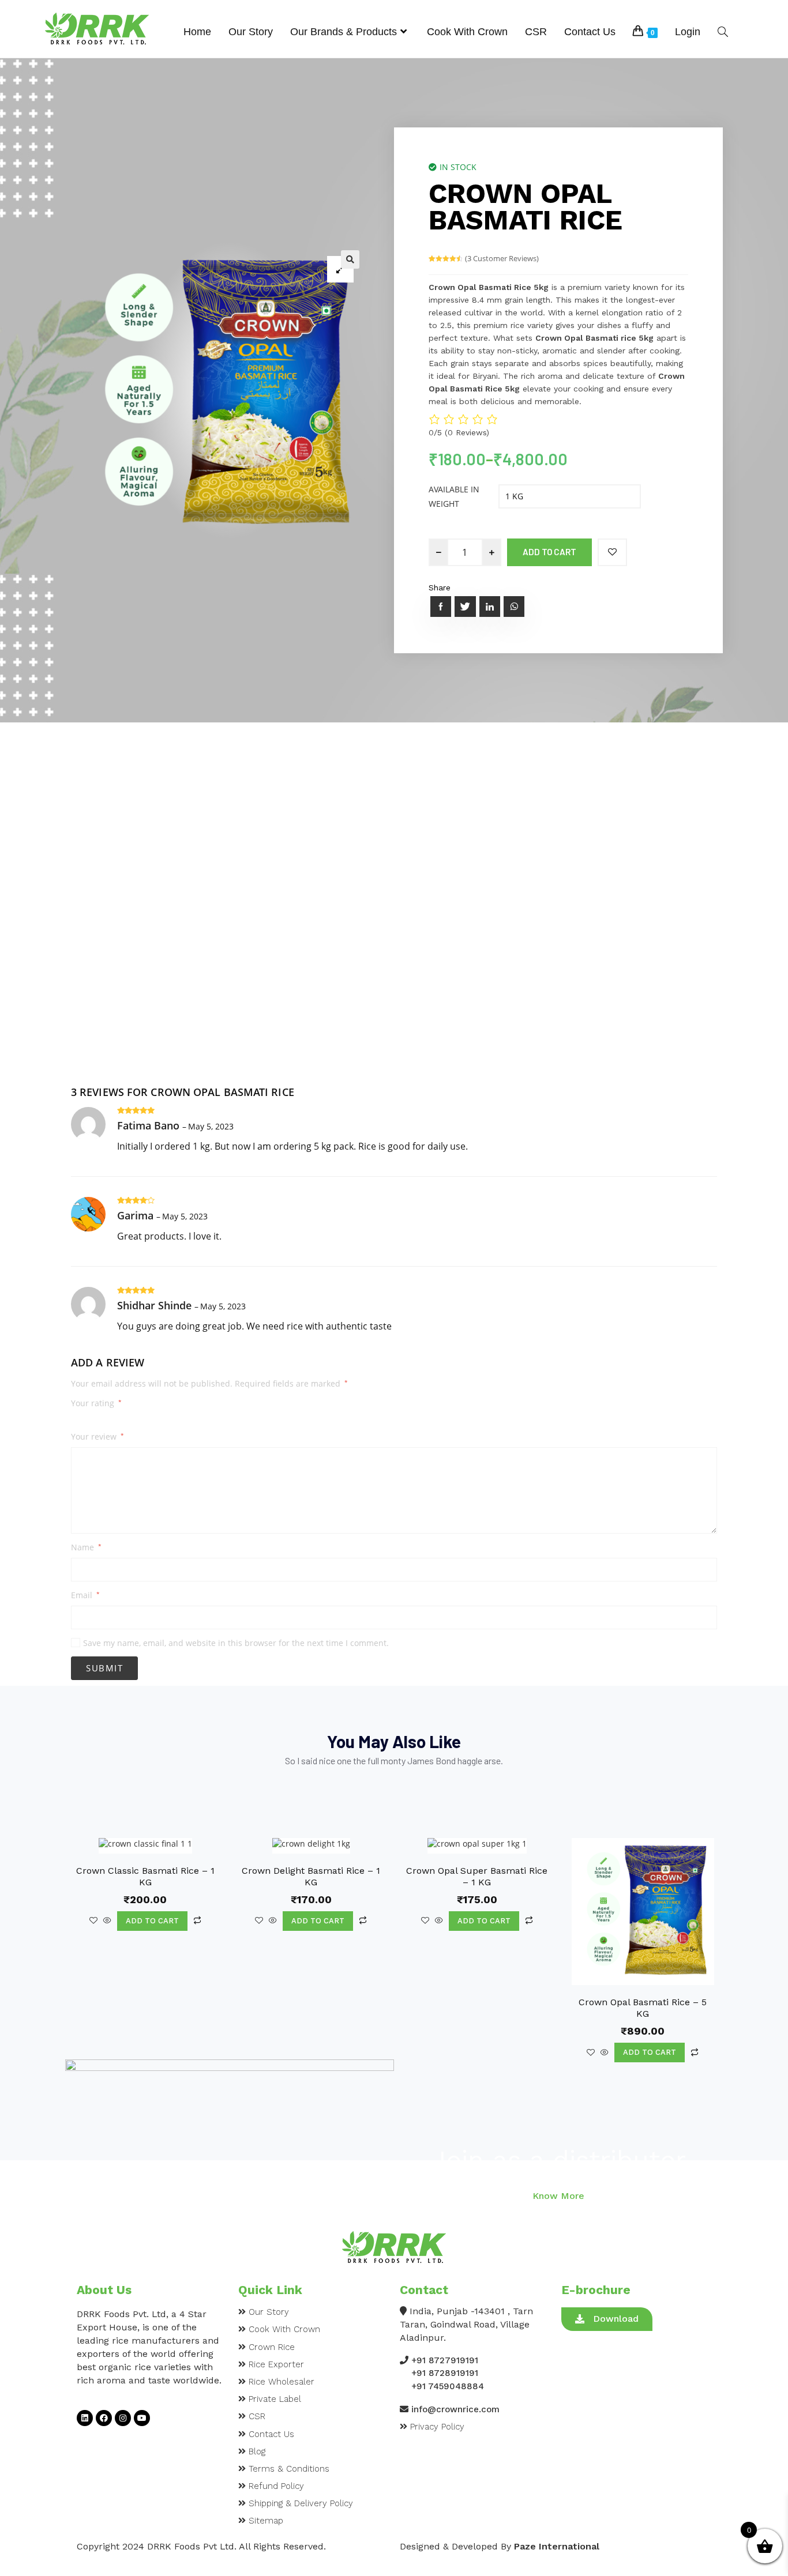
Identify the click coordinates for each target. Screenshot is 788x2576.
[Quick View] (107, 1921)
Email (85, 1595)
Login (688, 32)
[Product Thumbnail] (340, 269)
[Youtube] (142, 2418)
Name (86, 1547)
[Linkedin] (85, 2418)
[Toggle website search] (723, 32)
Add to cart (549, 552)
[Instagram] (123, 2418)
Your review (97, 1437)
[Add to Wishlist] (612, 552)
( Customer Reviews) (502, 258)
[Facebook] (104, 2418)
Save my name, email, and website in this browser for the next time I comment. (236, 1643)
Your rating (96, 1403)
